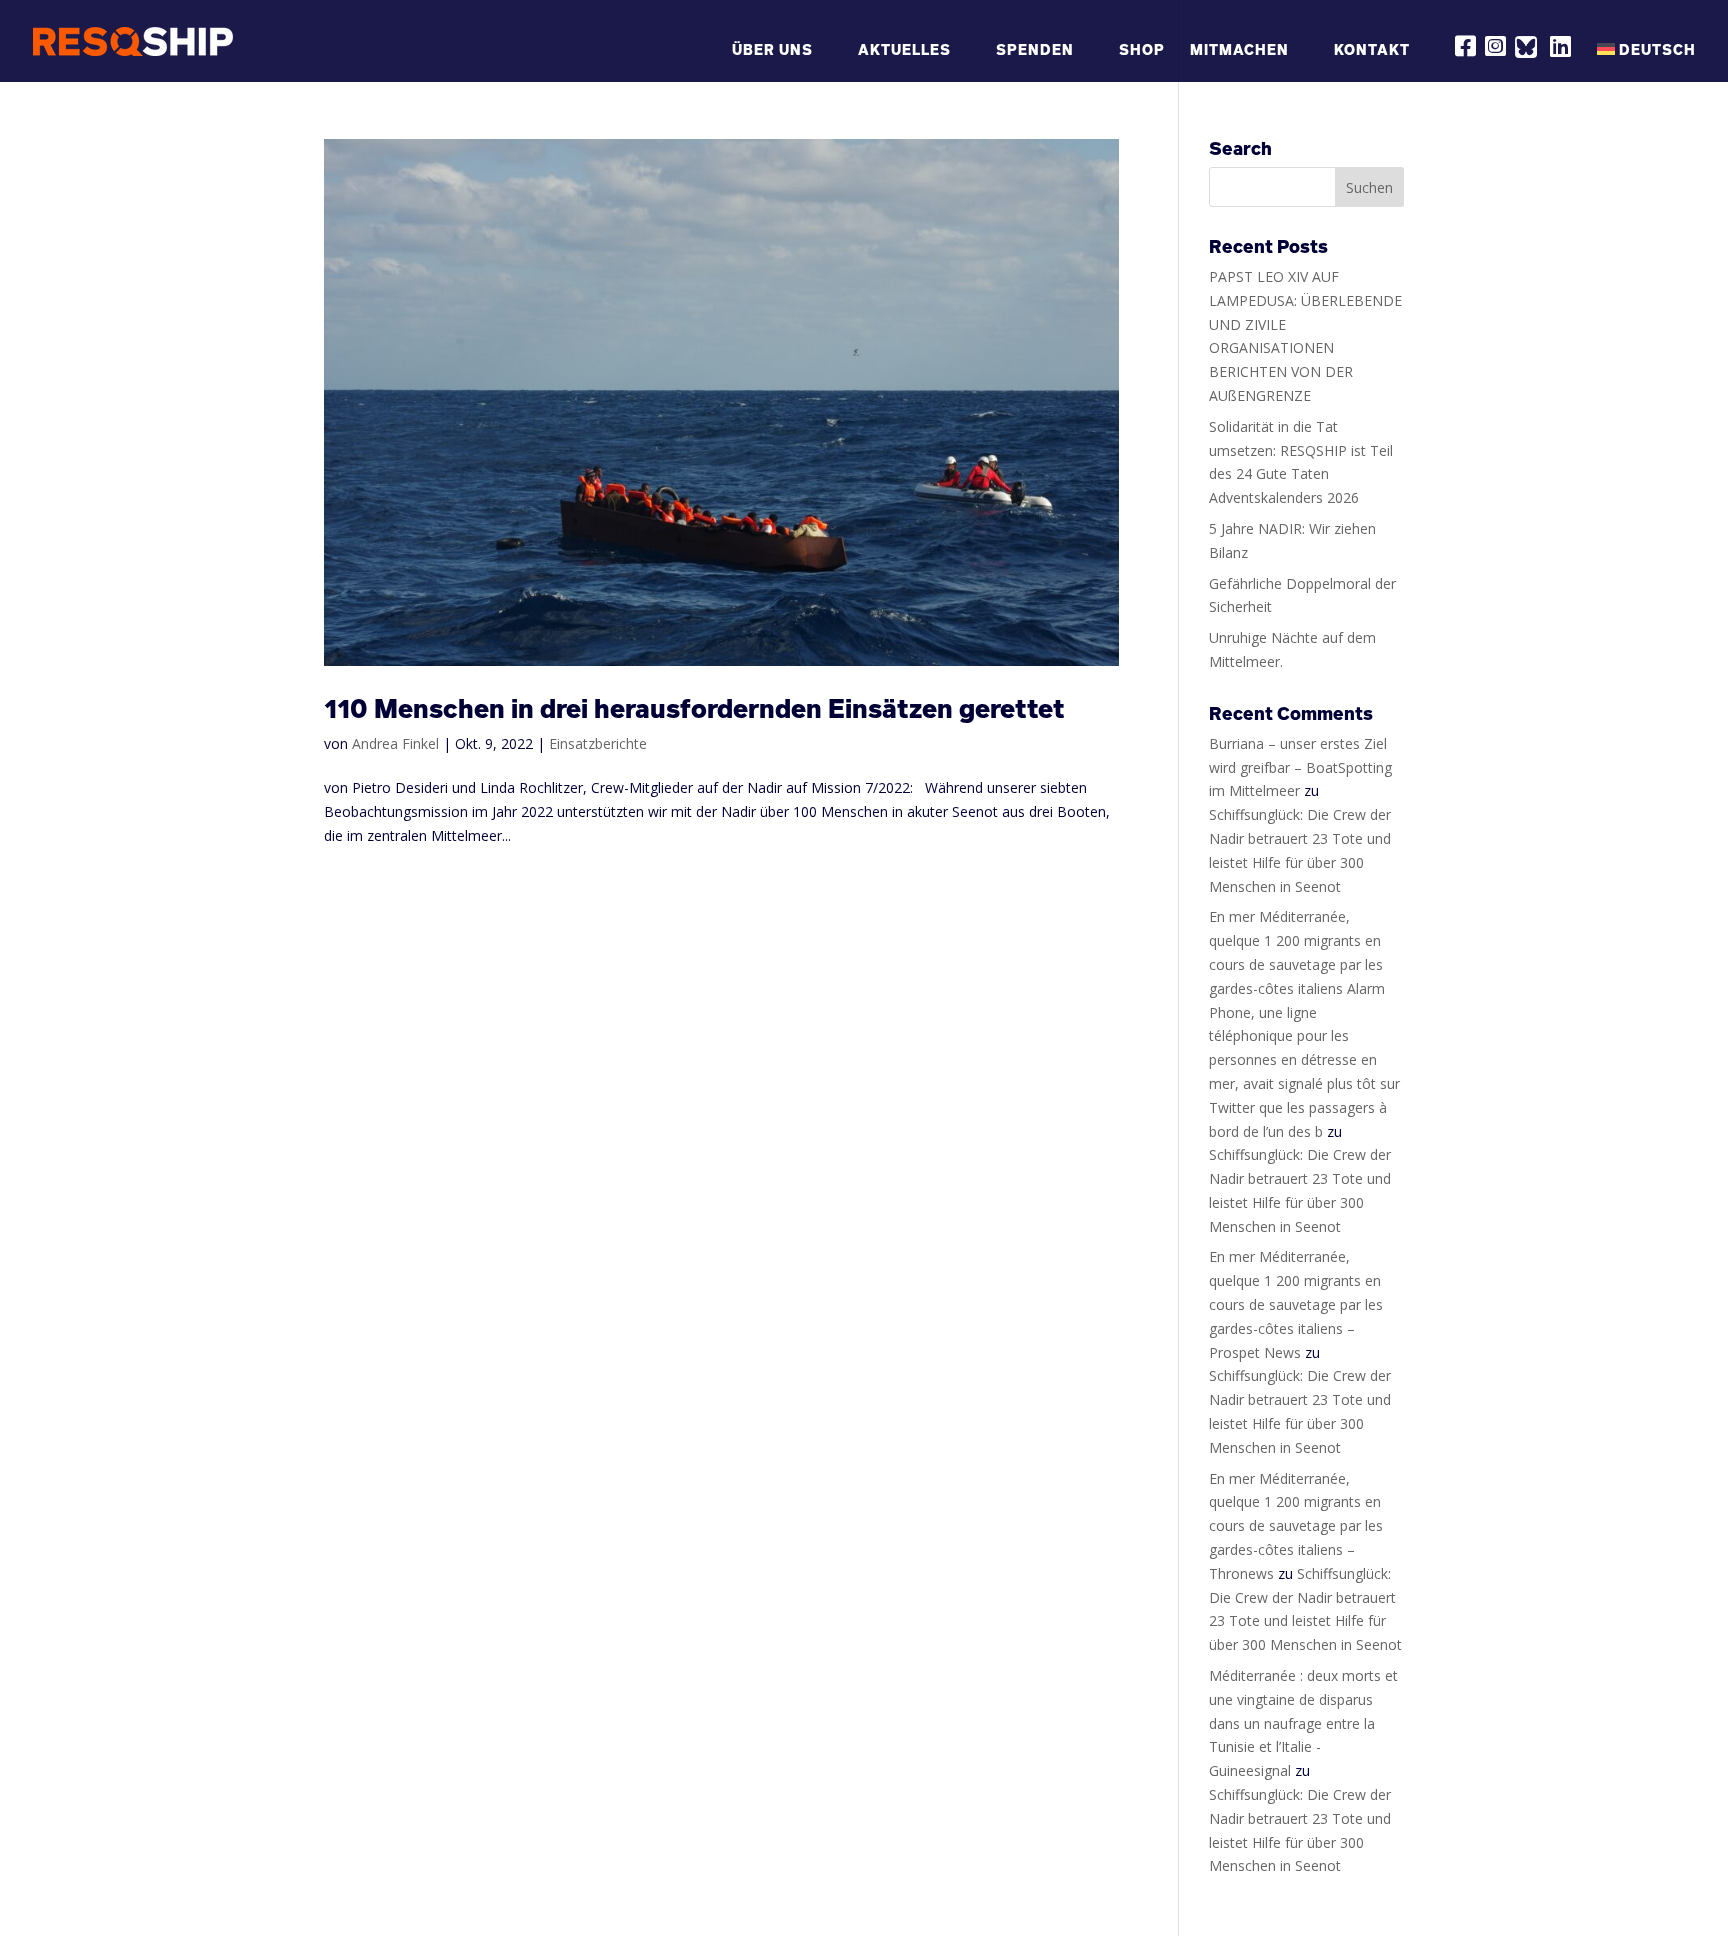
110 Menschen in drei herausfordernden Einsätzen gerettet (694, 708)
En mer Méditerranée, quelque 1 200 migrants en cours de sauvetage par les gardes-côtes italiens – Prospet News (1296, 1304)
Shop (1142, 50)
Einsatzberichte (598, 743)
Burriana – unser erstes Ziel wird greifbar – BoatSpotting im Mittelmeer (1300, 767)
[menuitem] (1646, 60)
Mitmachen (1239, 50)
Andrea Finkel (395, 743)
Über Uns (772, 50)
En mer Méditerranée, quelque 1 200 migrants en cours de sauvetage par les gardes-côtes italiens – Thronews (1296, 1526)
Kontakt (1372, 50)
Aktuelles (904, 50)
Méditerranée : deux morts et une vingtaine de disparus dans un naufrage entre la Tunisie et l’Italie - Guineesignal (1303, 1723)
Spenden (1035, 50)
